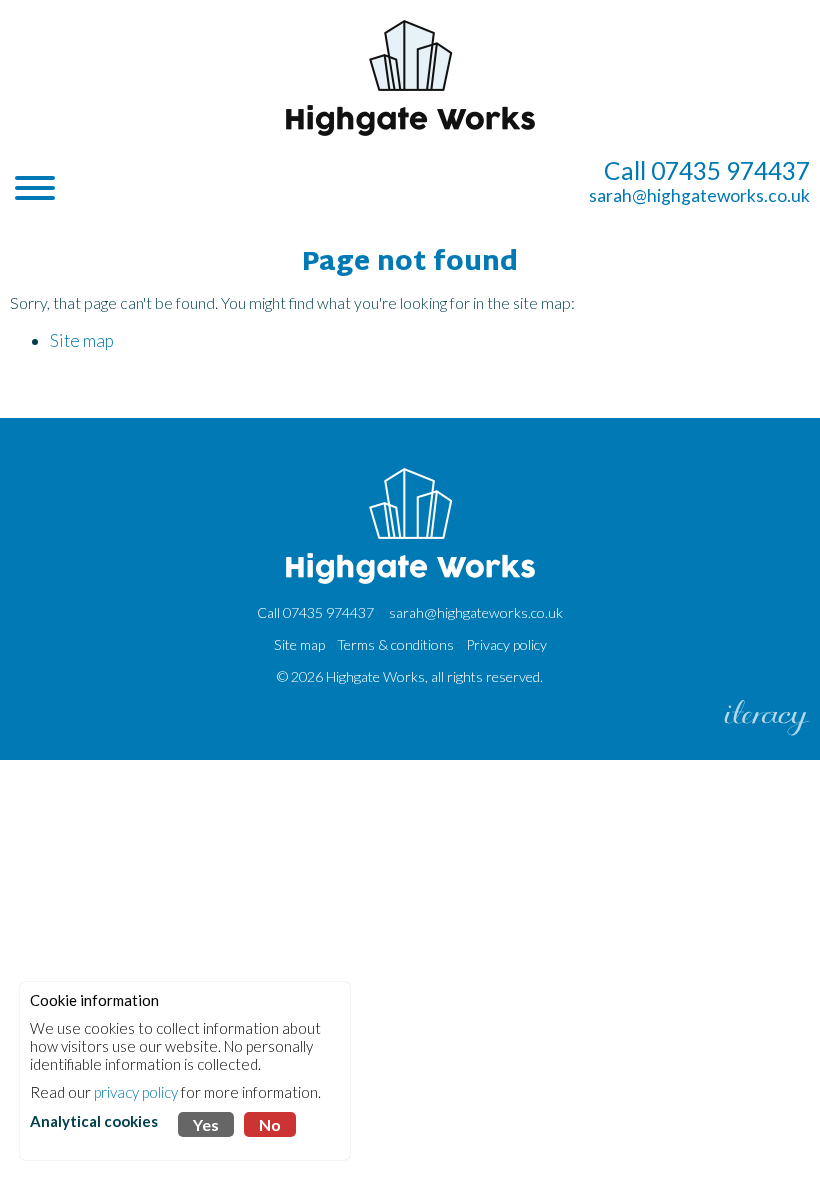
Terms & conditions (395, 644)
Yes (206, 1124)
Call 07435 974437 (707, 170)
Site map (82, 340)
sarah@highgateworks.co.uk (699, 195)
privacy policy (136, 1092)
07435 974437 (328, 612)
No (270, 1124)
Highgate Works (375, 676)
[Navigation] (35, 190)
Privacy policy (506, 644)
